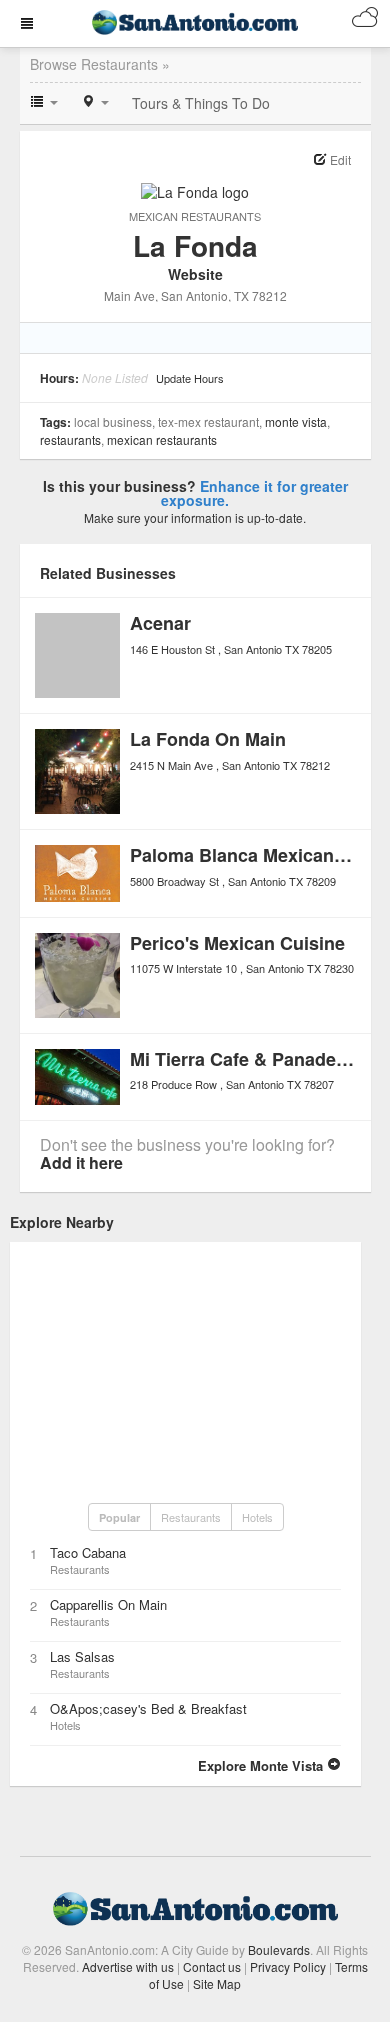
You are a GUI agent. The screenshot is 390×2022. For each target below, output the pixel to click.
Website (195, 274)
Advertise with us (128, 1966)
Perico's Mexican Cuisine (237, 943)
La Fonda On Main (208, 739)
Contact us (212, 1966)
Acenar (160, 623)
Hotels (257, 1517)
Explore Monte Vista (262, 1765)
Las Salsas (82, 1656)
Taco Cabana (88, 1552)
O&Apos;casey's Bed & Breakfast (148, 1708)
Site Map (217, 1983)
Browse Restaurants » (100, 64)
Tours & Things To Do (201, 103)
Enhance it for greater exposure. (254, 493)
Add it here (81, 1162)
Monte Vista (296, 421)
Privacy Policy (288, 1966)
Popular (119, 1517)
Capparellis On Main (108, 1604)
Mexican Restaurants (195, 216)
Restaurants (70, 439)
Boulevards (279, 1949)
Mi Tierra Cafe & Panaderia (244, 1059)
